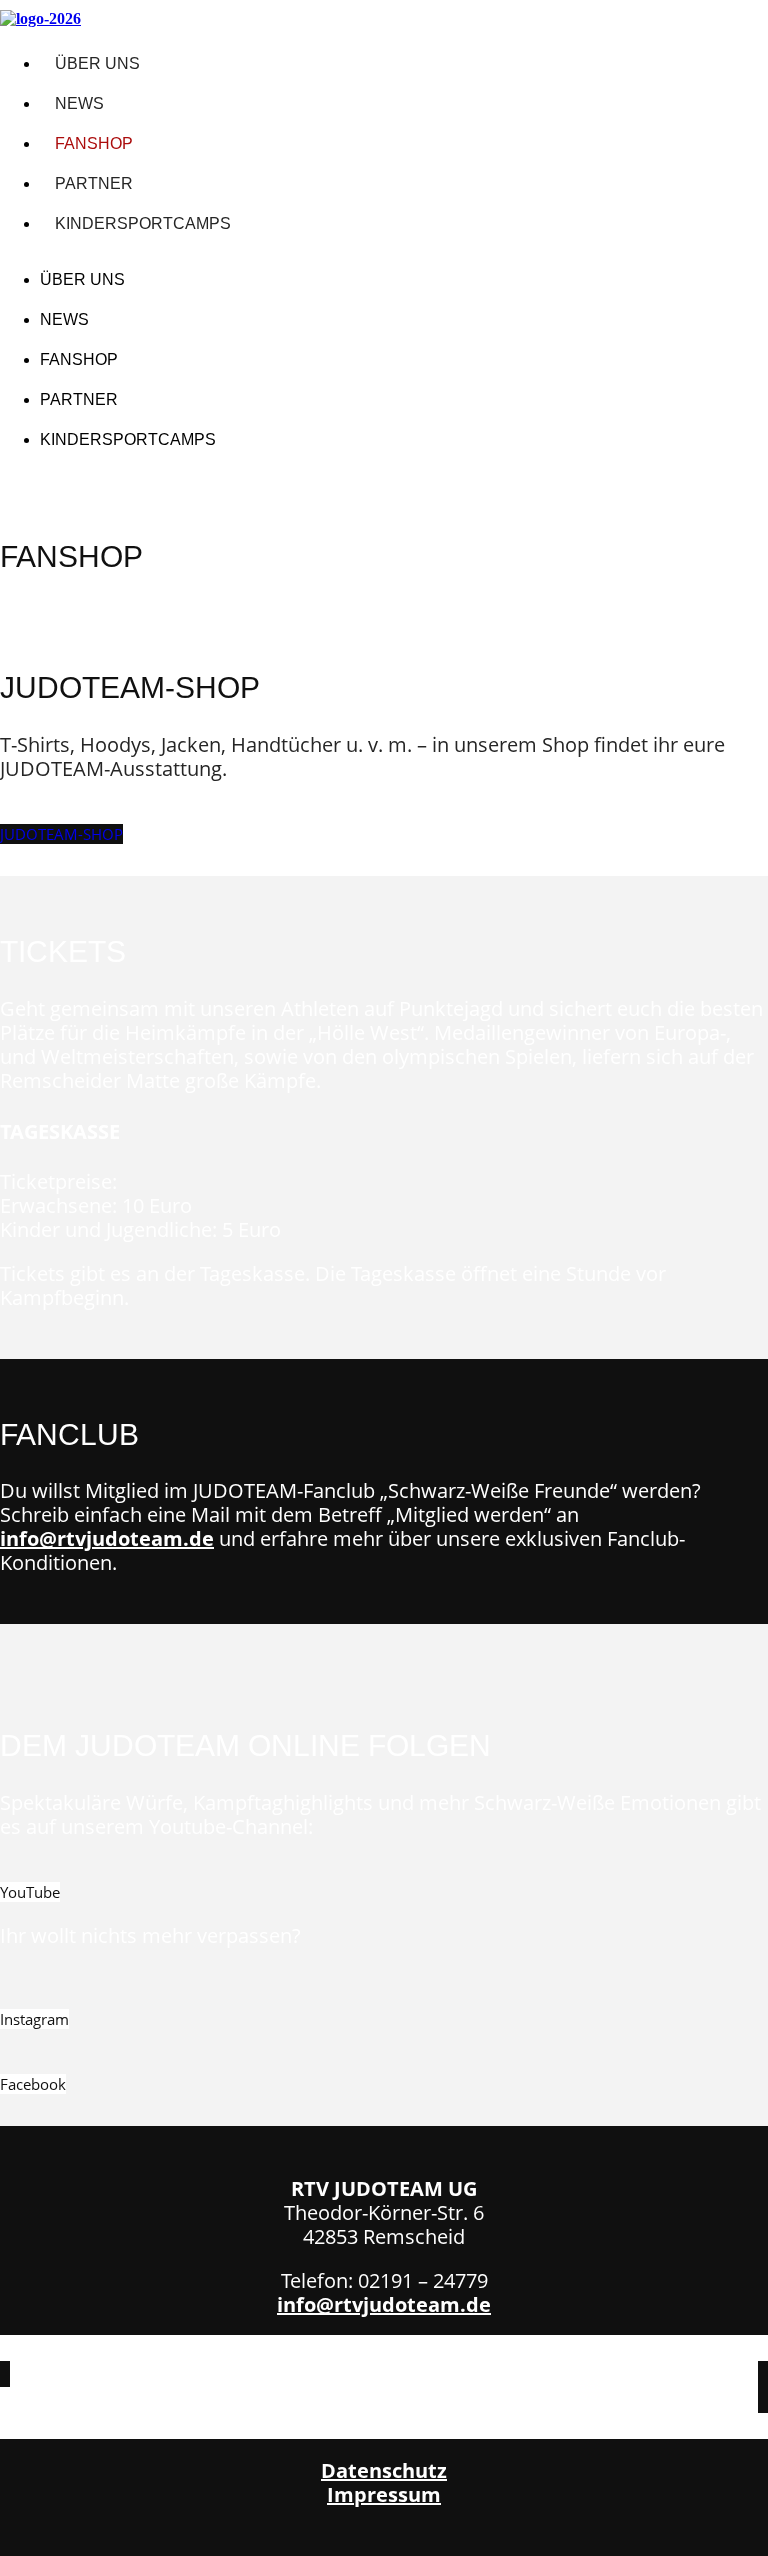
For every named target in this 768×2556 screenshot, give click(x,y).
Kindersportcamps (143, 223)
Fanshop (94, 143)
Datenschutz (384, 2470)
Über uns (97, 63)
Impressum (384, 2494)
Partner (94, 183)
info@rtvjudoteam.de (107, 1538)
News (79, 103)
